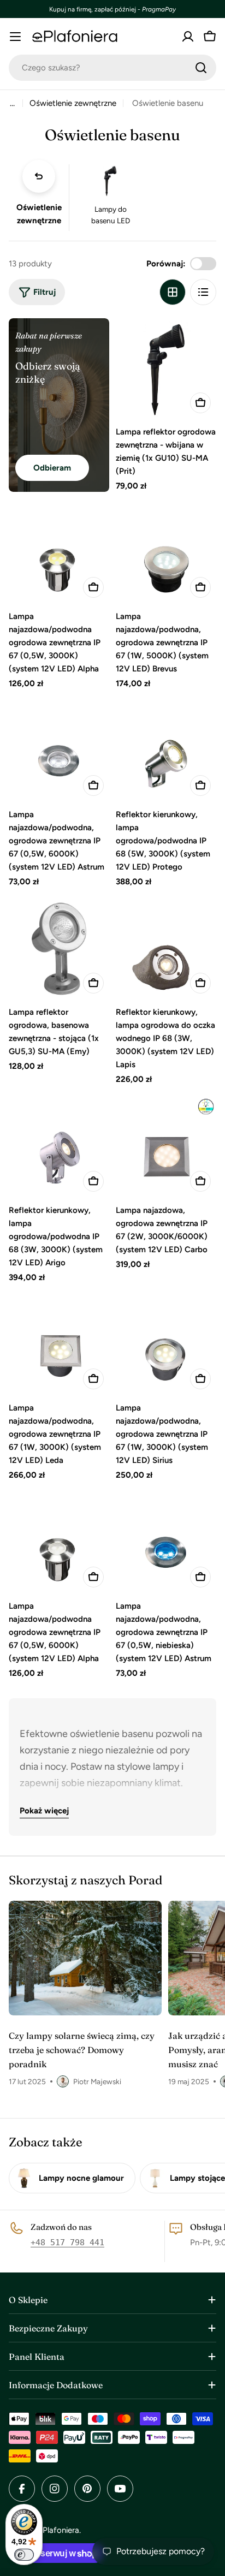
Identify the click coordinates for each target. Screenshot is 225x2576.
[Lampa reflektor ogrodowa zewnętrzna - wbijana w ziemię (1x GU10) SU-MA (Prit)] (166, 368)
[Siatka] (173, 292)
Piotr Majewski (97, 2081)
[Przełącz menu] (15, 37)
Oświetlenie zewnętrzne (73, 103)
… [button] (12, 103)
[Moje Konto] (188, 37)
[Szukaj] (201, 68)
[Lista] (203, 292)
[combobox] (112, 68)
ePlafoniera (59, 2530)
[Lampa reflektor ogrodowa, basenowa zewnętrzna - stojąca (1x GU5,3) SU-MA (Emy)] (59, 949)
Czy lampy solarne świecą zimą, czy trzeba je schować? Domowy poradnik (82, 2050)
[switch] (24, 2555)
